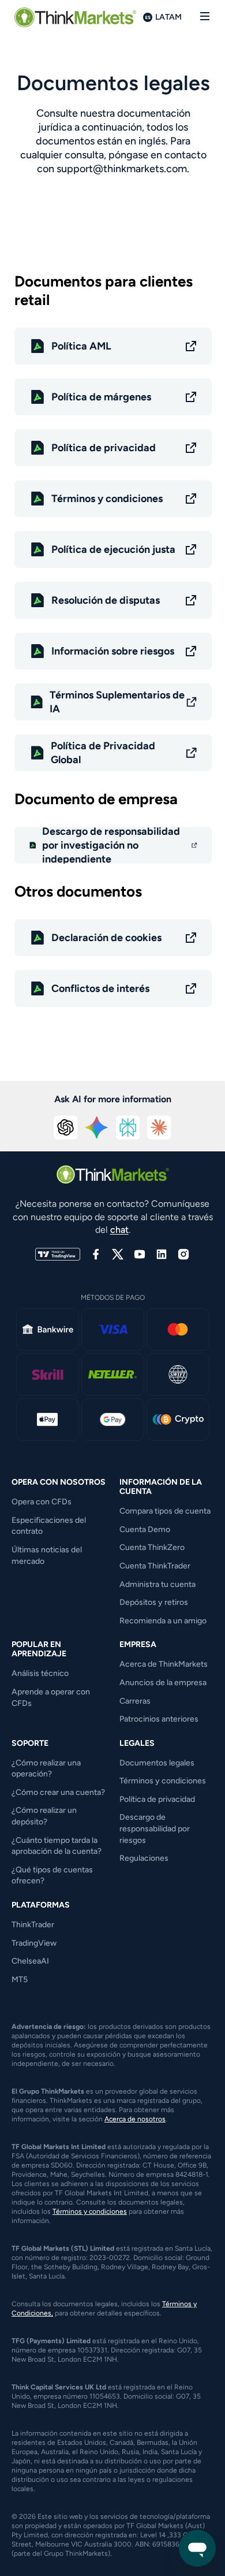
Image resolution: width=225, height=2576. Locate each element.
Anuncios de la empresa (163, 1683)
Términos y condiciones (107, 499)
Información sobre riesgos (113, 651)
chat (119, 1230)
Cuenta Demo (145, 1529)
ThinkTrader (33, 1925)
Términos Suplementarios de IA (117, 702)
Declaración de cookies (106, 938)
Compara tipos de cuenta (165, 1511)
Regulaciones (144, 1858)
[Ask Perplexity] (128, 1128)
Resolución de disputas (106, 600)
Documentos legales (157, 1763)
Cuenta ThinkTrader (155, 1566)
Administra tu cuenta (157, 1584)
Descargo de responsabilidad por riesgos (155, 1828)
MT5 (20, 1980)
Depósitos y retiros (154, 1602)
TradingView (34, 1943)
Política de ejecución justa (113, 549)
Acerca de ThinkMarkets (164, 1664)
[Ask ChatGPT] (66, 1128)
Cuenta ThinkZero (152, 1547)
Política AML (81, 346)
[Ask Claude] (159, 1128)
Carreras (135, 1701)
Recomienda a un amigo (163, 1621)
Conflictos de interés (100, 988)
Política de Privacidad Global (103, 753)
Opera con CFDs (42, 1502)
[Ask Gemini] (97, 1128)
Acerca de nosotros (135, 2119)
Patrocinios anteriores (159, 1719)
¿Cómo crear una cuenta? (58, 1792)
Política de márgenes (101, 397)
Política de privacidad (104, 448)
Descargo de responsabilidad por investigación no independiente (111, 845)
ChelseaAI (30, 1961)
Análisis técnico (40, 1673)
